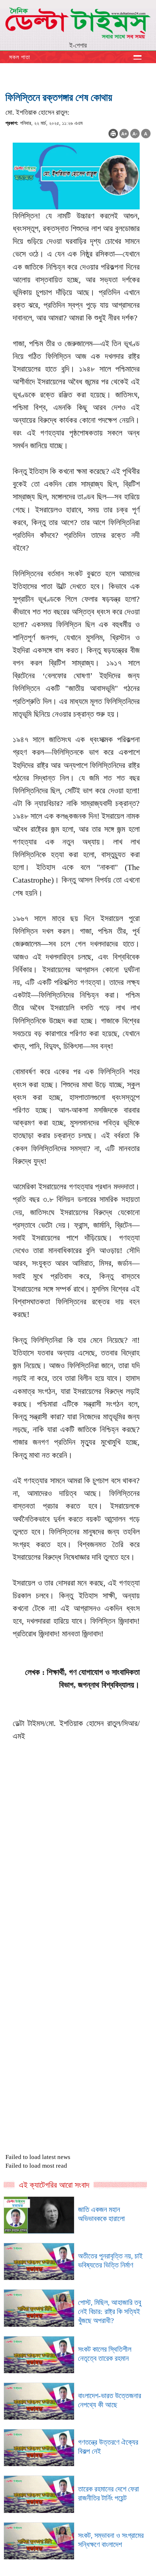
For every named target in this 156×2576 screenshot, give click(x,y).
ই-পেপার (78, 45)
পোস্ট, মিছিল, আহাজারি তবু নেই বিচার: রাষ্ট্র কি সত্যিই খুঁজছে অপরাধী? (110, 2311)
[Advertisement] (78, 1901)
